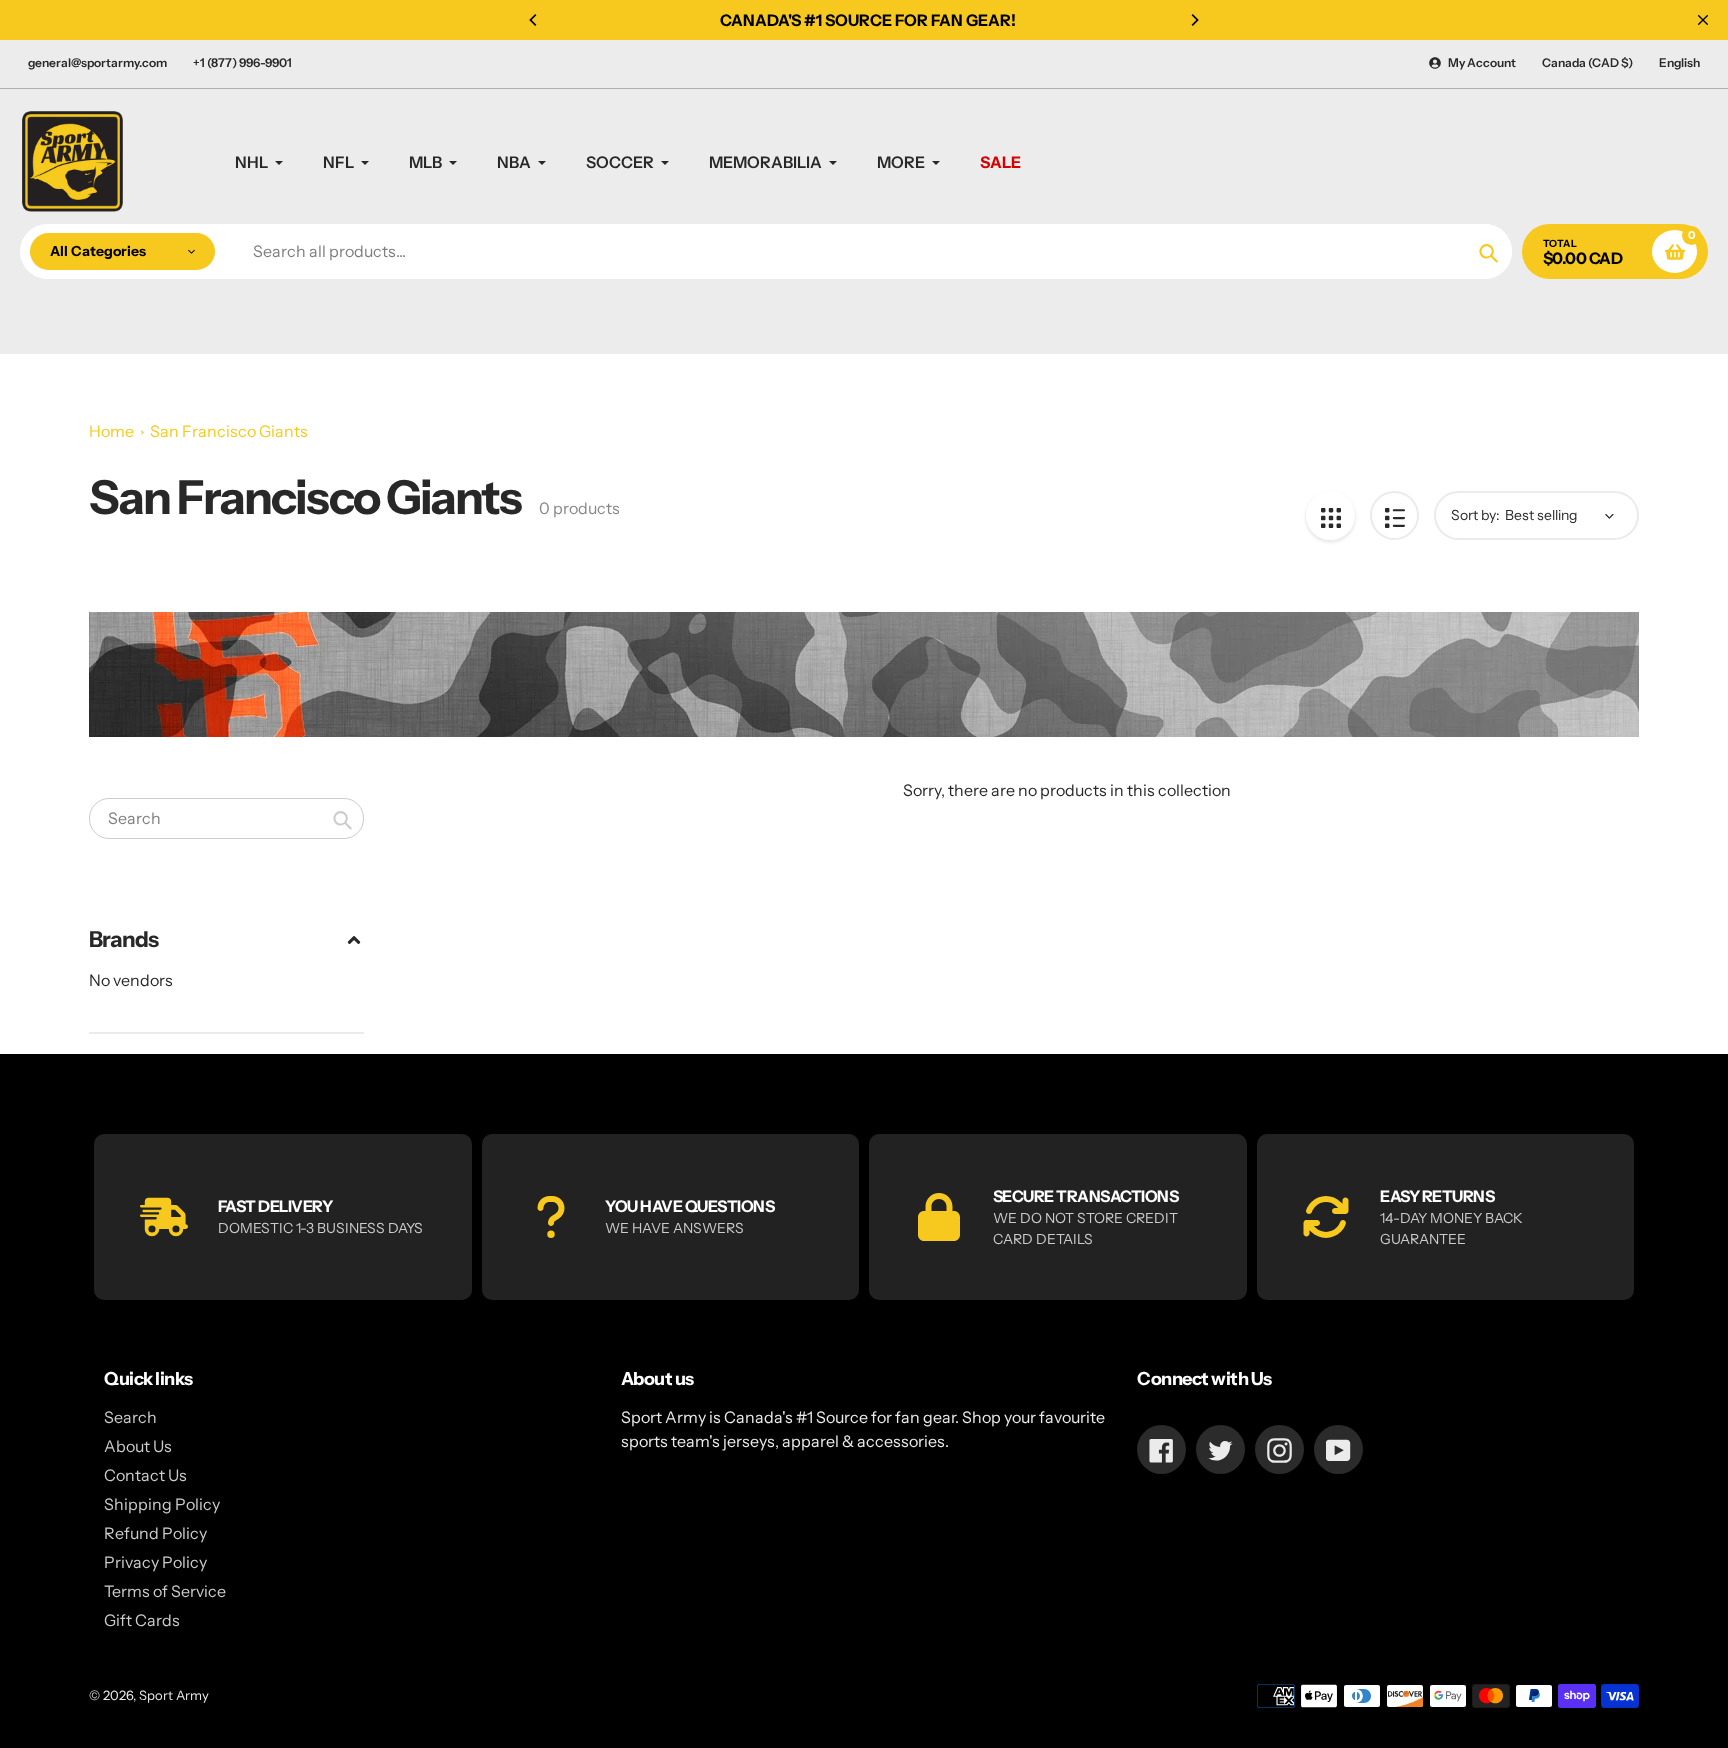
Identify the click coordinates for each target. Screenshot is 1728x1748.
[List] (1394, 515)
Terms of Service (165, 1591)
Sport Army (174, 1695)
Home (111, 431)
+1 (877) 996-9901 (242, 62)
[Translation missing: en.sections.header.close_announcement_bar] (1703, 20)
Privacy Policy (155, 1562)
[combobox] (226, 818)
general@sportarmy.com (97, 62)
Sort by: (1475, 515)
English (1679, 62)
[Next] (1194, 20)
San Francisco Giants (229, 431)
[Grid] (1330, 515)
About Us (138, 1446)
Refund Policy (155, 1533)
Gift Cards (142, 1620)
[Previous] (534, 20)
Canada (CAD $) (1587, 62)
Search (130, 1417)
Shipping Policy (162, 1504)
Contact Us (145, 1475)
